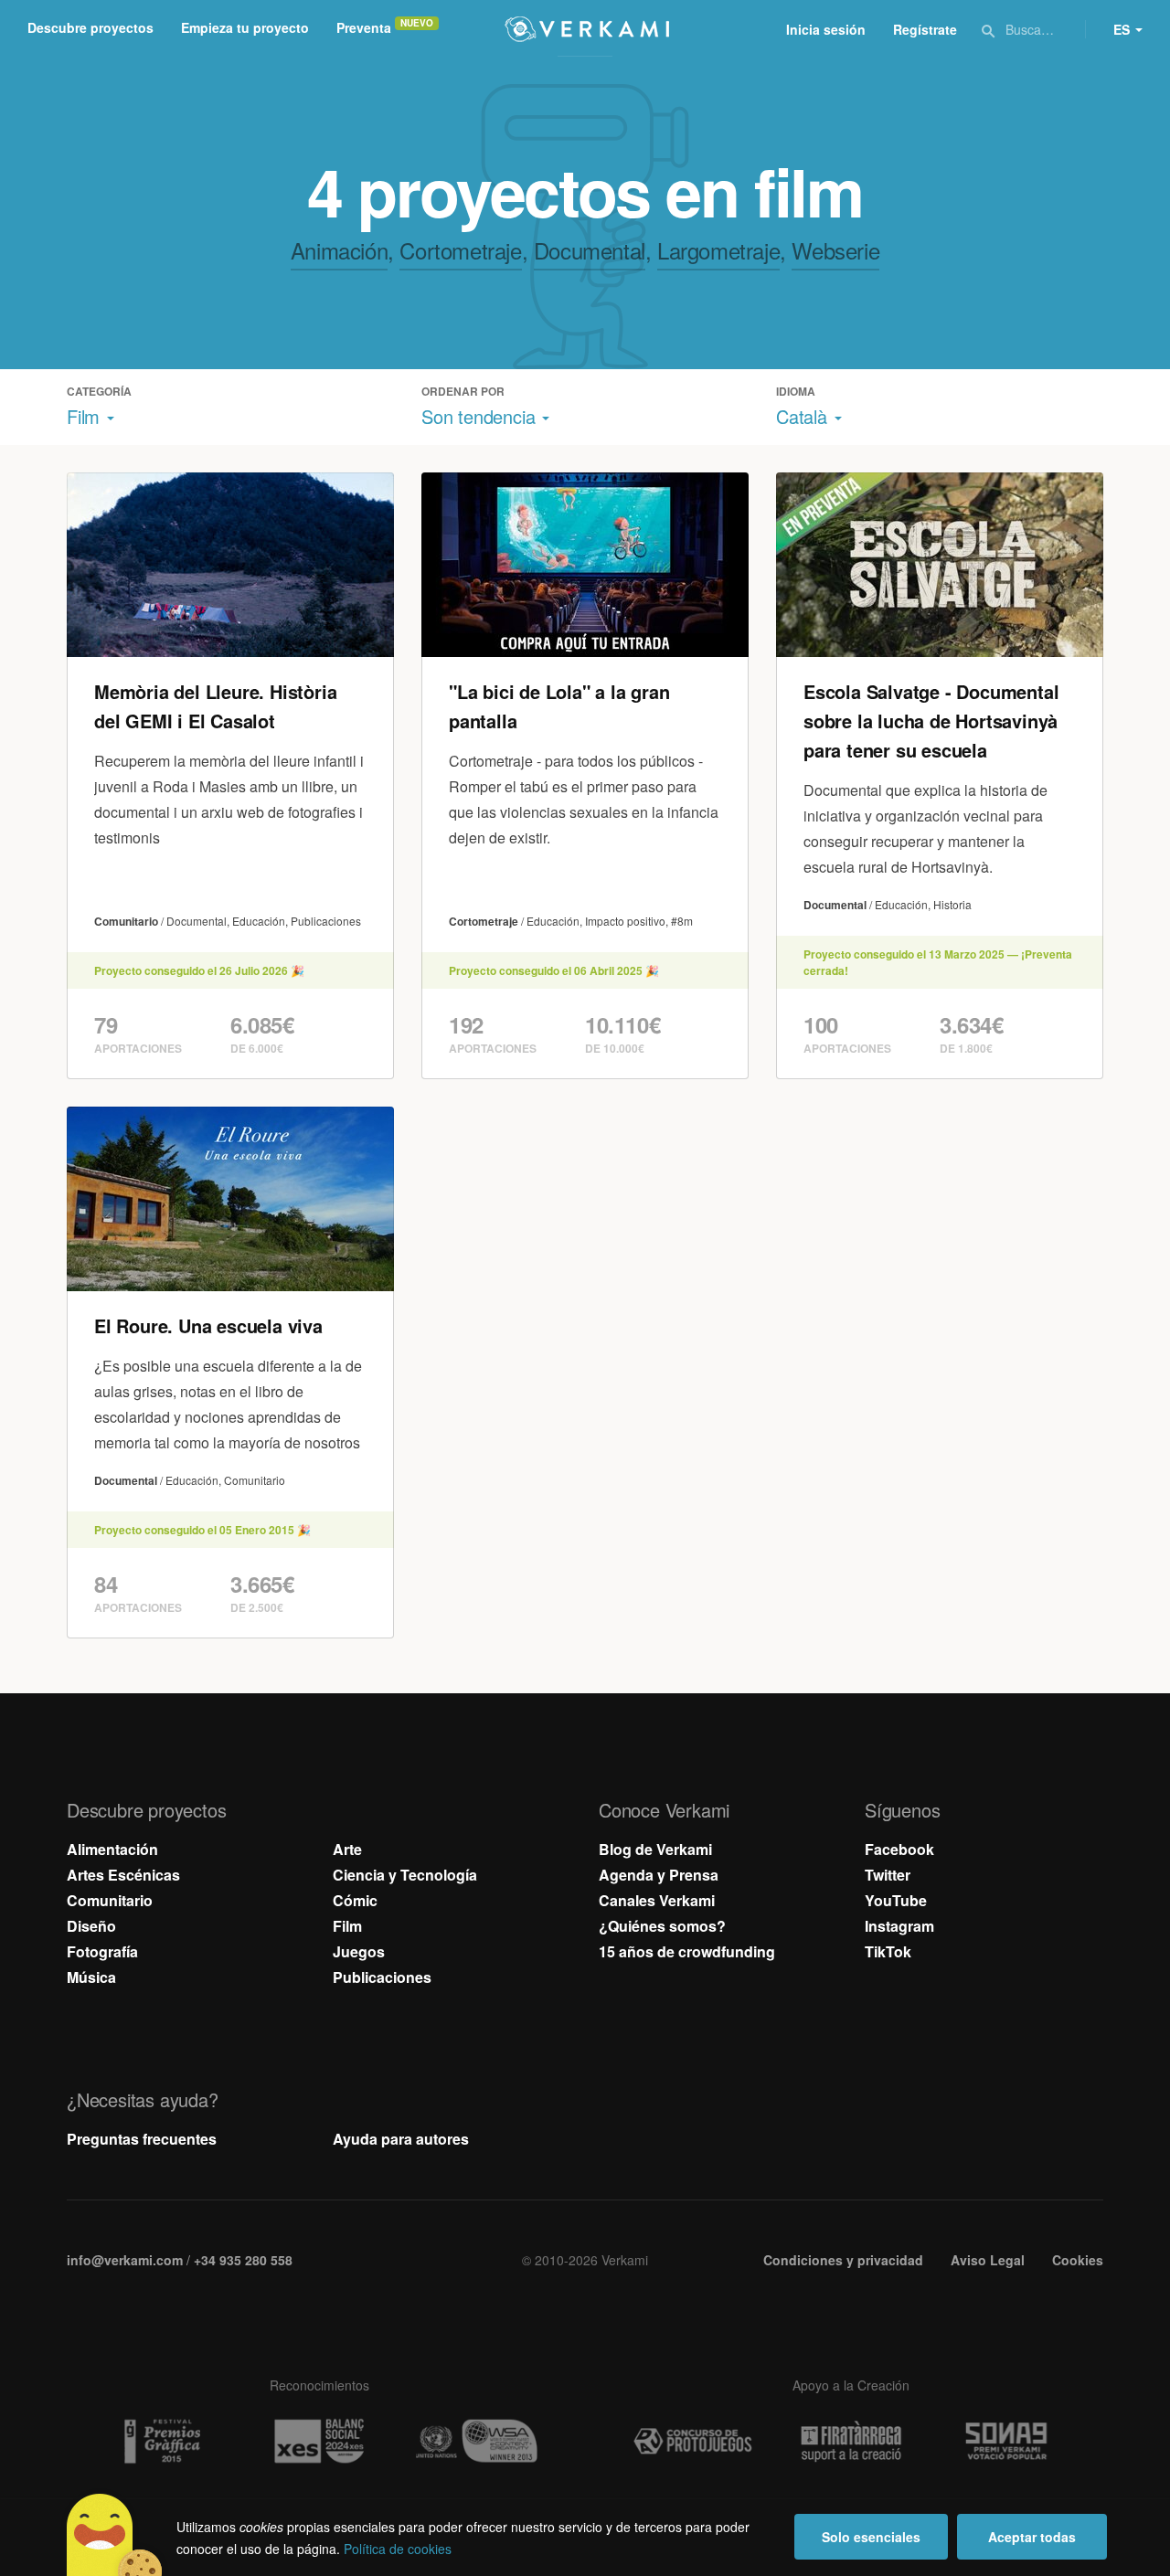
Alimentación (112, 1849)
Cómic (355, 1900)
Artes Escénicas (123, 1875)
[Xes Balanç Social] (319, 2441)
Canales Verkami (657, 1900)
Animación (339, 250)
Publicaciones (382, 1977)
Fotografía (102, 1951)
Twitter (888, 1875)
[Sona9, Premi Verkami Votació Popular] (1009, 2442)
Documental (590, 250)
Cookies (1078, 2260)
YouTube (896, 1900)
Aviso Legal (988, 2260)
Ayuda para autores (401, 2139)
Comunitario (110, 1900)
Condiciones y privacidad (843, 2260)
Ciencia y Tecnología (405, 1875)
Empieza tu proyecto (245, 27)
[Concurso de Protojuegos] (693, 2442)
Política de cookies (398, 2549)
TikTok (888, 1951)
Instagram (899, 1926)
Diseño (91, 1926)
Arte (347, 1849)
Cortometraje (460, 250)
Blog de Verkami (655, 1849)
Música (91, 1977)
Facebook (899, 1849)
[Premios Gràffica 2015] (161, 2441)
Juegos (359, 1951)
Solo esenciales (871, 2537)
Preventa (364, 27)
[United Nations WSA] (477, 2441)
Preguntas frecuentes (142, 2139)
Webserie (835, 250)
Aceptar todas (1032, 2537)
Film (347, 1926)
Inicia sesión (826, 29)
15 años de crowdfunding (687, 1951)
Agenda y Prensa (659, 1875)
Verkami (587, 29)
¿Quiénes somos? (662, 1926)
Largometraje (718, 250)
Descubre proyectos (90, 27)
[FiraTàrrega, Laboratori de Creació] (851, 2442)
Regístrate (925, 29)
